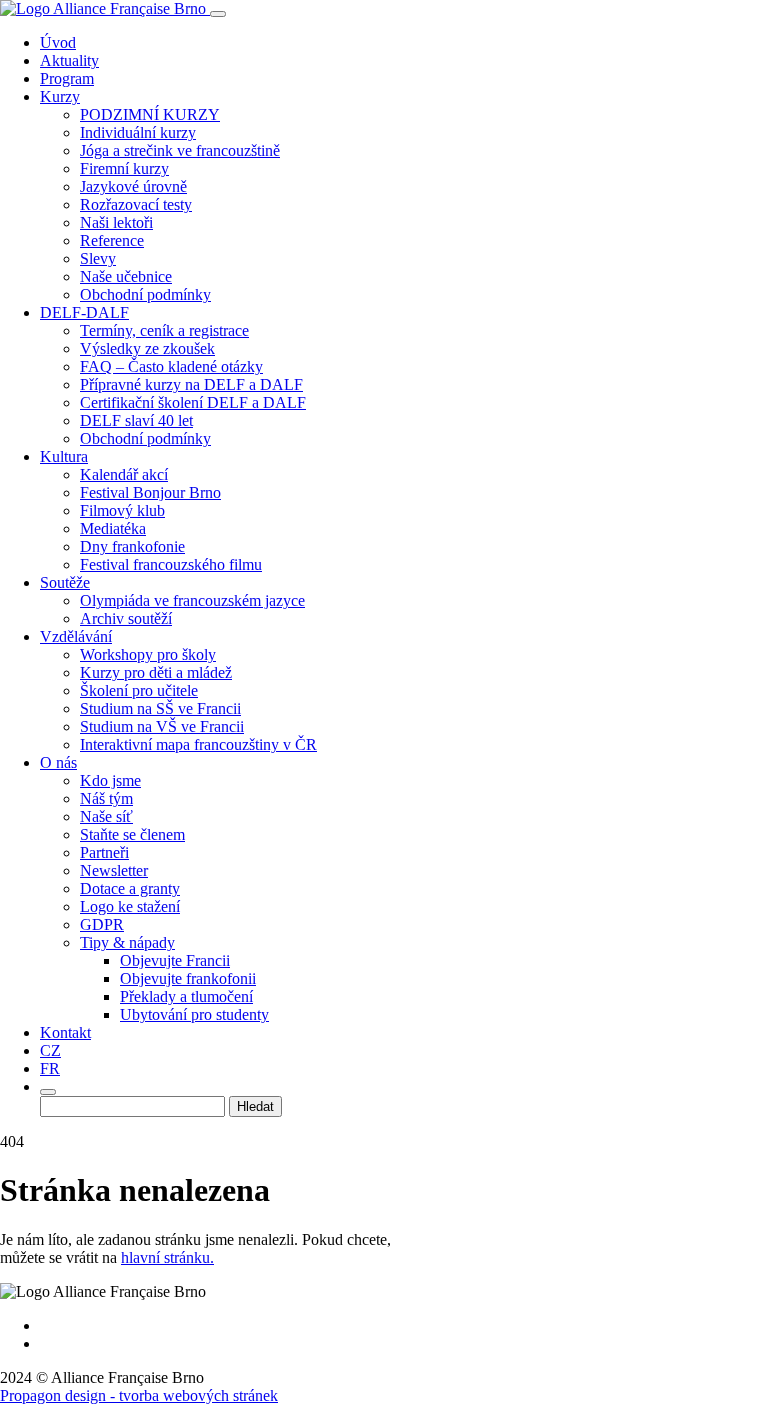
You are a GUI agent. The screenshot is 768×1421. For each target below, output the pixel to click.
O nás (58, 762)
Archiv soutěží (126, 618)
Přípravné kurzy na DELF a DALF (191, 384)
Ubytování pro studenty (194, 1014)
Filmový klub (122, 510)
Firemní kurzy (124, 168)
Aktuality (69, 60)
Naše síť (106, 816)
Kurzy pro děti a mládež (156, 672)
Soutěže (65, 582)
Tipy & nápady (127, 942)
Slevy (98, 258)
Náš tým (106, 798)
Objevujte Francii (175, 960)
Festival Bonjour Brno (150, 492)
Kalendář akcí (124, 474)
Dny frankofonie (132, 546)
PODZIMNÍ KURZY (150, 114)
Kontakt (65, 1032)
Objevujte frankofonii (188, 978)
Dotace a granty (130, 888)
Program (67, 78)
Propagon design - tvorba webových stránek (139, 1395)
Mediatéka (113, 528)
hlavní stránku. (167, 1257)
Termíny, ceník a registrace (164, 330)
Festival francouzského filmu (171, 564)
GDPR (102, 924)
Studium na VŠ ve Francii (162, 726)
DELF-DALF (84, 312)
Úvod (58, 42)
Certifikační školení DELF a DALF (193, 402)
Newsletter (114, 870)
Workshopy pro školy (148, 654)
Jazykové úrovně (133, 186)
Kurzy (60, 96)
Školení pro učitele (139, 690)
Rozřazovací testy (136, 204)
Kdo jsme (110, 780)
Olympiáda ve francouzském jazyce (192, 600)
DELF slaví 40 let (136, 420)
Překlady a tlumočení (186, 996)
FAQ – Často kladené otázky (171, 366)
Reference (112, 240)
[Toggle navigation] (218, 14)
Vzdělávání (76, 636)
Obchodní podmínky (145, 294)
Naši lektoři (116, 222)
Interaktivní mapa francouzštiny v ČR (198, 744)
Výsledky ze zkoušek (147, 348)
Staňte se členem (132, 834)
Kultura (64, 456)
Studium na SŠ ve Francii (160, 708)
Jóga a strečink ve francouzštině (180, 150)
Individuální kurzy (138, 132)
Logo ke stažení (130, 906)
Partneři (104, 852)
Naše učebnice (126, 276)
